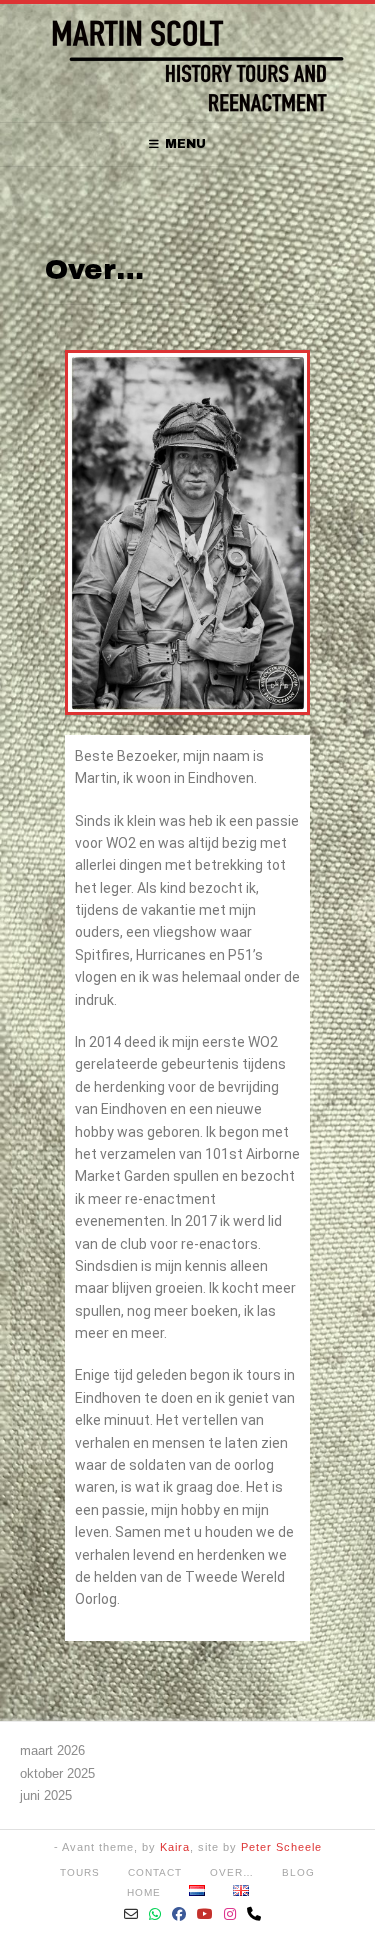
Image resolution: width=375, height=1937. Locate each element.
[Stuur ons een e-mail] (131, 1914)
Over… (232, 1872)
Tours (80, 1872)
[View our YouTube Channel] (205, 1914)
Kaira (175, 1847)
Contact (155, 1872)
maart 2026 (52, 1750)
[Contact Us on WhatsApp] (155, 1914)
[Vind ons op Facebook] (179, 1914)
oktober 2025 (57, 1773)
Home (144, 1892)
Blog (298, 1872)
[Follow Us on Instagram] (230, 1914)
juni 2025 (46, 1795)
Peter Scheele (281, 1847)
